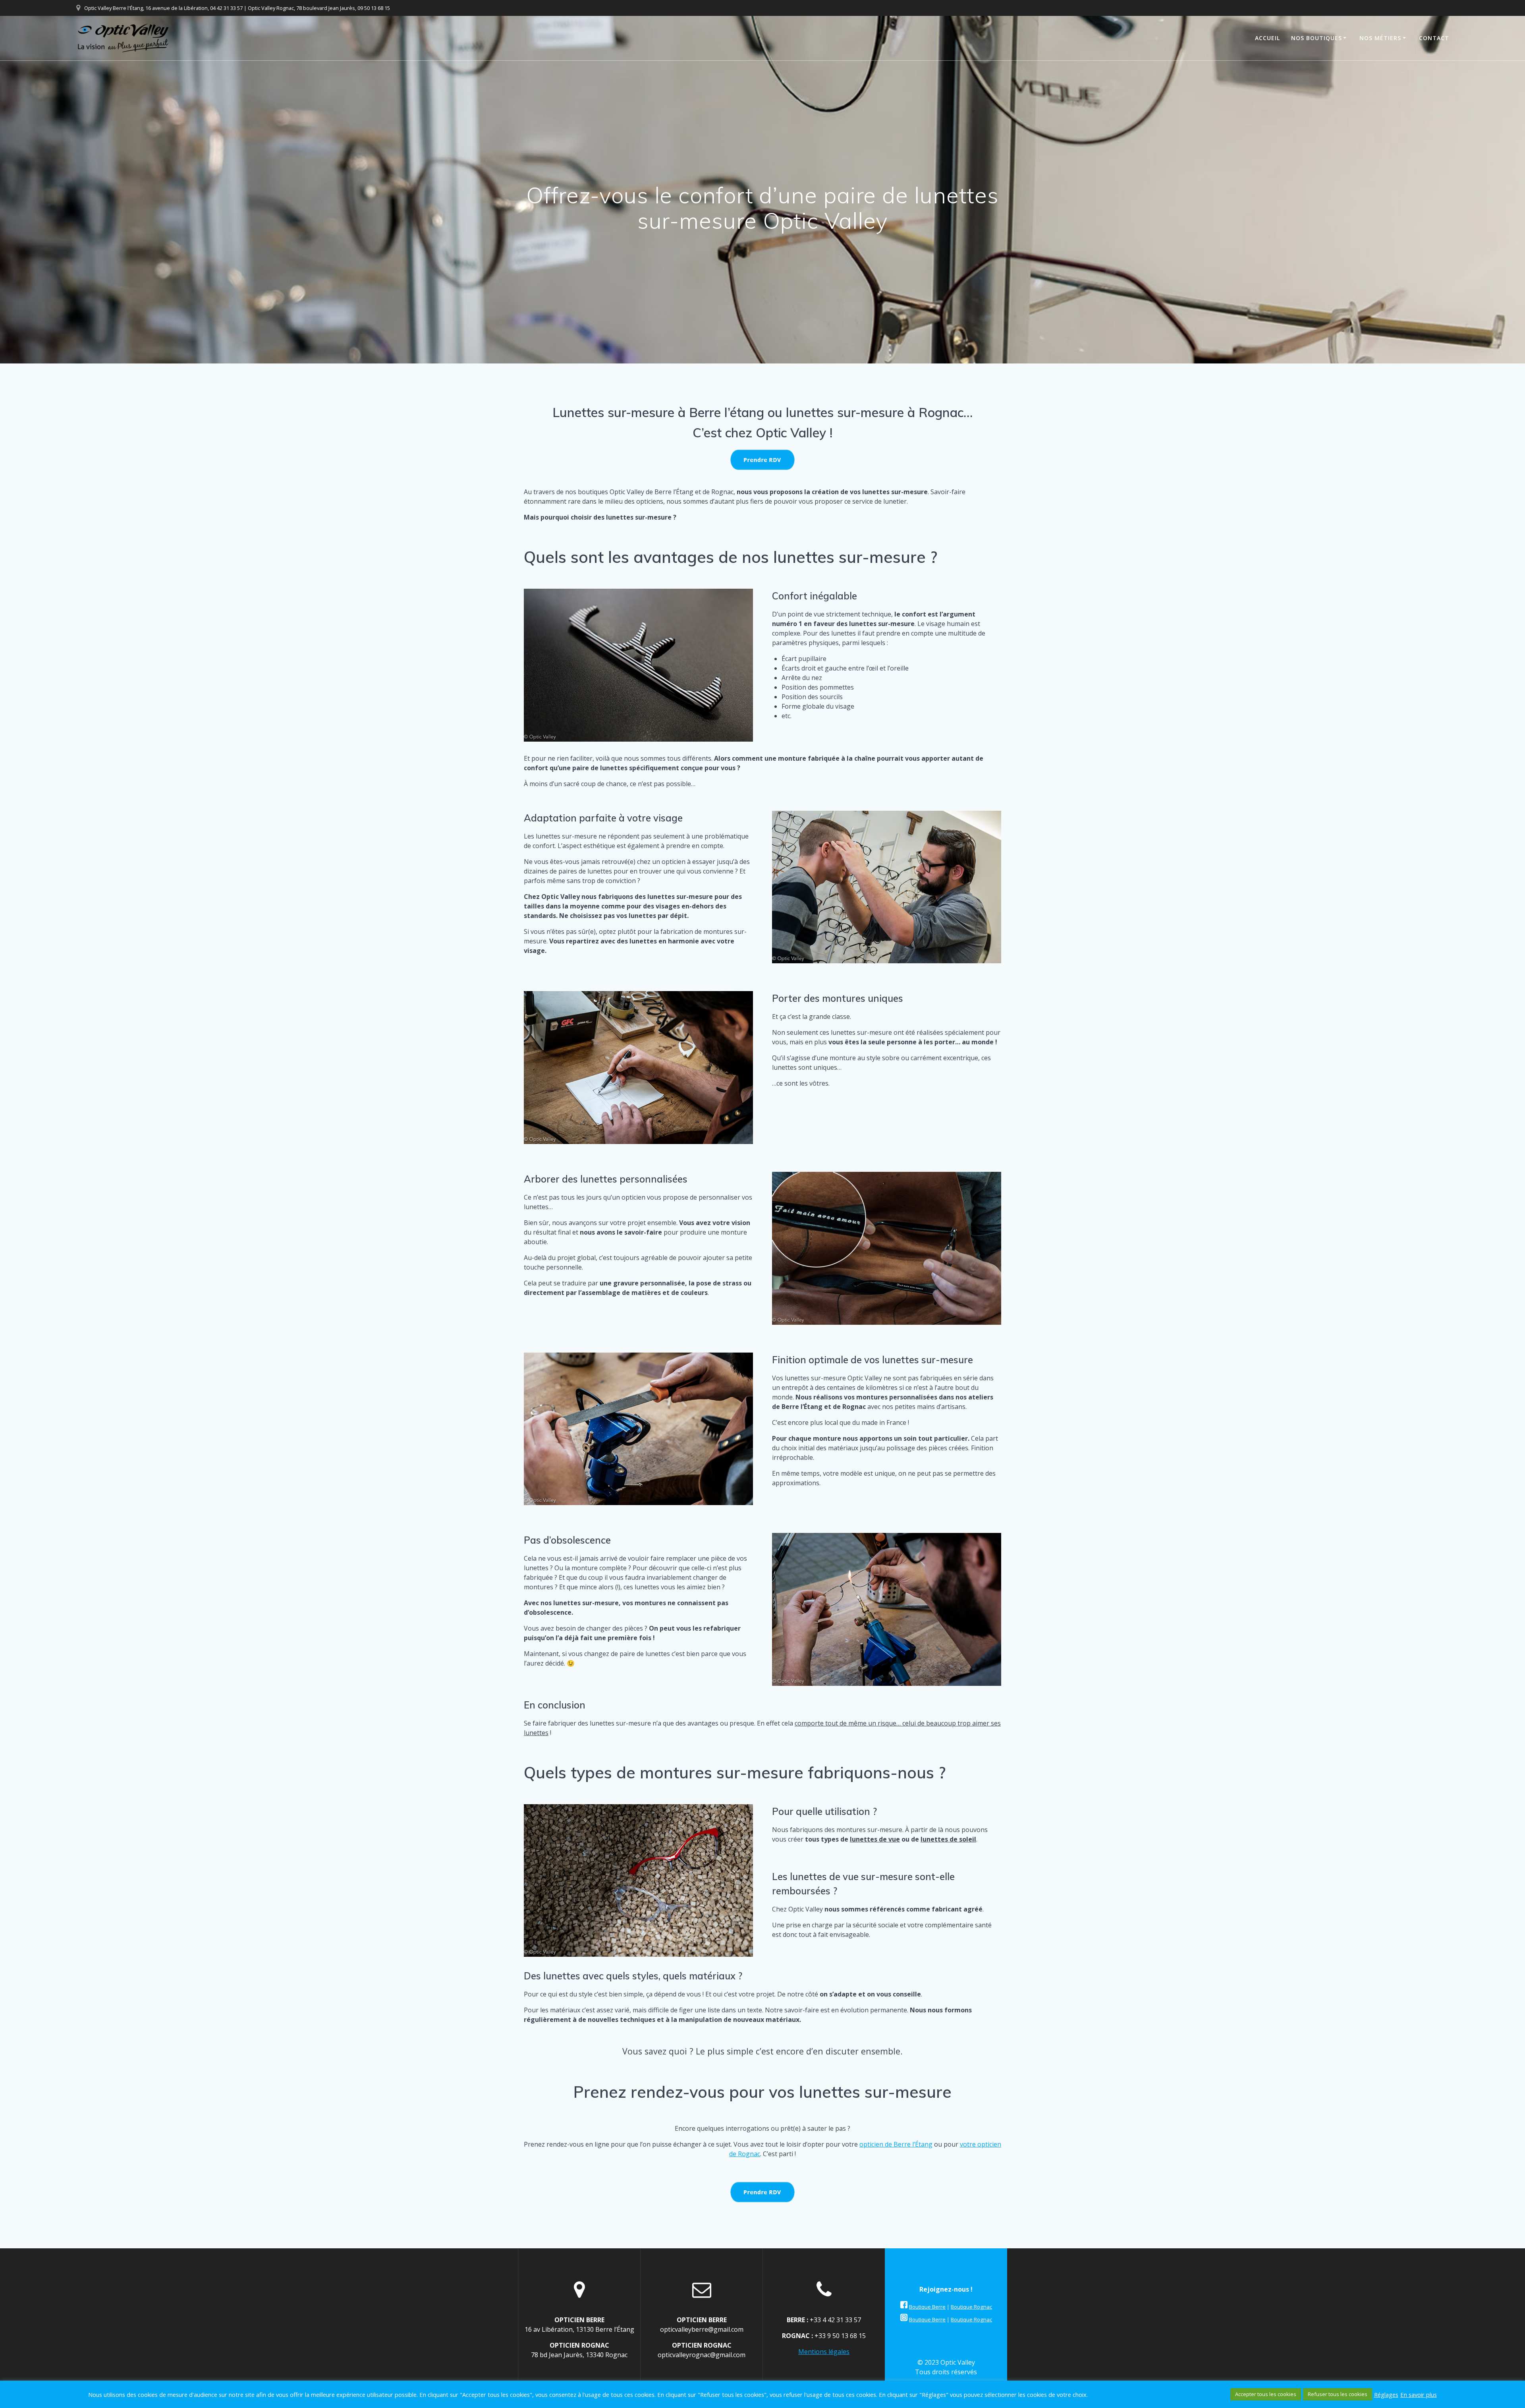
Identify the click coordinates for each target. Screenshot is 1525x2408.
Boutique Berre (927, 2307)
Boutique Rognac (971, 2307)
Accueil (1267, 38)
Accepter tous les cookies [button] (1266, 2394)
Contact (1434, 38)
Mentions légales (824, 2352)
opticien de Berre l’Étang (896, 2144)
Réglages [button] (1386, 2394)
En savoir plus (1419, 2394)
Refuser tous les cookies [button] (1338, 2394)
